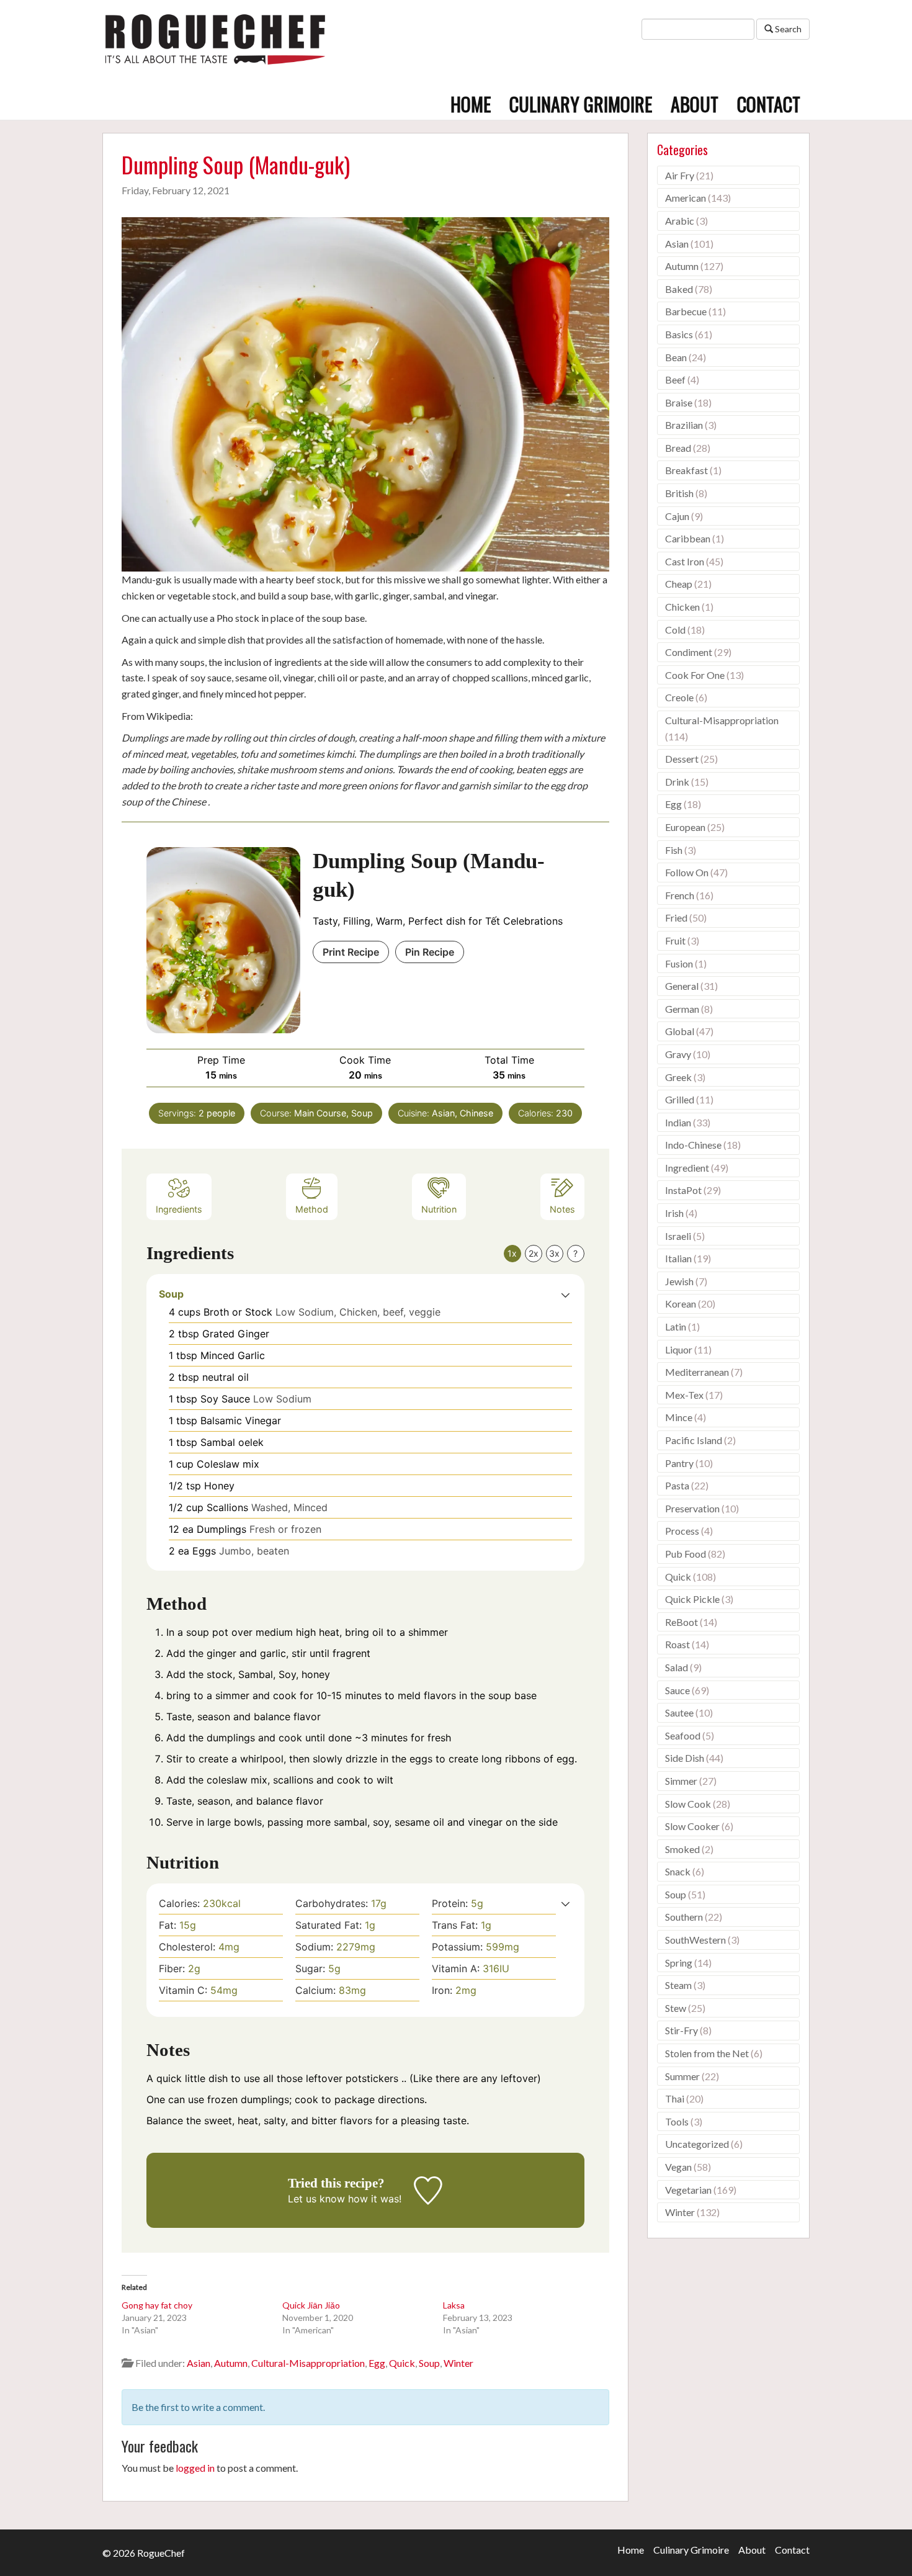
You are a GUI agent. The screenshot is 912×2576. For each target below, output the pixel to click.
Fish (674, 850)
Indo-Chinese (693, 1145)
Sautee (679, 1712)
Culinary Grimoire (581, 104)
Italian (678, 1258)
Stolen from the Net (707, 2053)
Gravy (678, 1054)
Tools (677, 2121)
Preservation (692, 1508)
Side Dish (685, 1758)
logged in (195, 2468)
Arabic (680, 221)
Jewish (679, 1281)
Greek (678, 1077)
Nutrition (439, 1209)
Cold (675, 630)
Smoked (682, 1849)
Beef (675, 379)
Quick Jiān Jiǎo (311, 2305)
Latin (676, 1326)
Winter (458, 2363)
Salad (677, 1667)
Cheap (679, 584)
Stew (676, 2008)
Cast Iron (685, 561)
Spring (679, 1963)
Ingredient (687, 1168)
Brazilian (684, 425)
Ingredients (179, 1209)
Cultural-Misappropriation (308, 2363)
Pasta (677, 1485)
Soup (429, 2363)
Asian (199, 2363)
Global (680, 1031)
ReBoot (682, 1622)
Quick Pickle (692, 1599)
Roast (677, 1644)
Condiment (689, 652)
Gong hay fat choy (157, 2305)
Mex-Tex (684, 1395)
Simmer (681, 1781)
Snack (678, 1871)
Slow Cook (688, 1804)
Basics (679, 334)
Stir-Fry (682, 2030)
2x (534, 1253)
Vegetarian (688, 2190)
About (695, 104)
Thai (675, 2098)
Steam (678, 1985)
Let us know (316, 2199)
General (682, 986)
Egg (377, 2363)
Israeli (678, 1236)
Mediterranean (697, 1372)
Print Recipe (351, 952)
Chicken (682, 607)
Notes (562, 1209)
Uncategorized (697, 2144)
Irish (674, 1213)
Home (471, 104)
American (686, 198)
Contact (769, 104)
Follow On (687, 872)
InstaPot (683, 1190)
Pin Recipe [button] (430, 952)
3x (554, 1253)
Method (312, 1209)
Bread (678, 448)
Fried (676, 918)
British (679, 493)
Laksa (454, 2305)
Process (682, 1531)
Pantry (679, 1463)
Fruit (675, 940)
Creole (679, 697)
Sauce (677, 1690)
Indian (678, 1122)
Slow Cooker (692, 1826)
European (685, 827)
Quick (402, 2363)
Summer (682, 2076)
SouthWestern (695, 1940)
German (682, 1009)
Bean (676, 357)
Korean (681, 1304)
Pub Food (686, 1554)
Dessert (682, 759)
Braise (679, 402)
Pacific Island (694, 1440)
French (680, 895)
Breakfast (686, 470)
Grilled (680, 1099)
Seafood (683, 1735)
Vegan (678, 2167)
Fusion (679, 963)
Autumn (231, 2363)
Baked (679, 289)
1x (512, 1253)
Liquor (679, 1349)
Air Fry (680, 175)
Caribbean (688, 538)
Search (787, 29)
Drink (677, 782)
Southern (684, 1917)
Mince (679, 1417)
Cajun (677, 516)
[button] (566, 1294)
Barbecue (686, 311)
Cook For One (695, 675)
